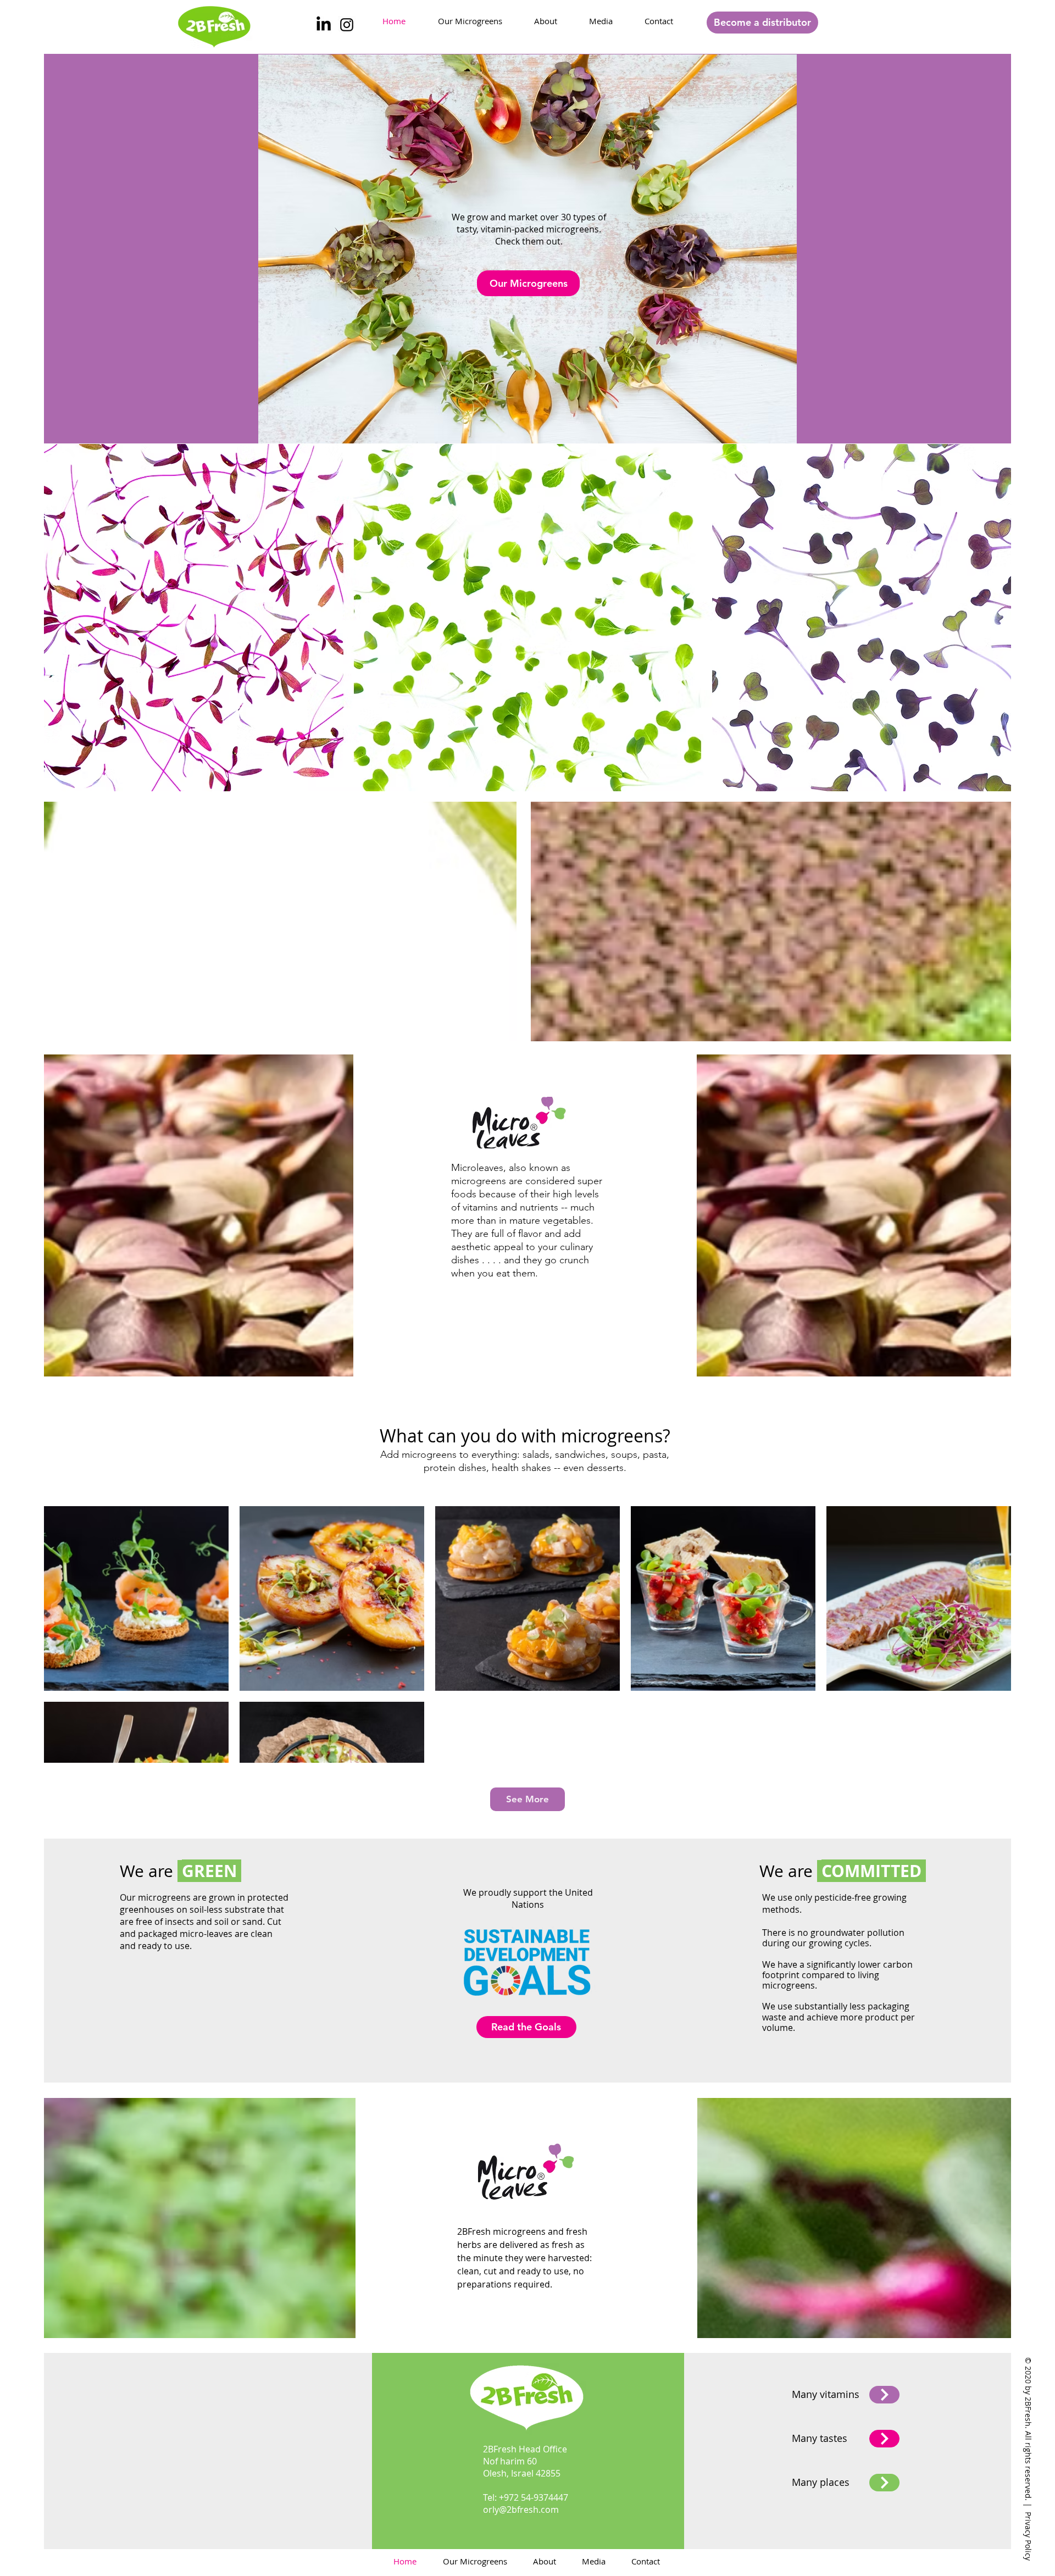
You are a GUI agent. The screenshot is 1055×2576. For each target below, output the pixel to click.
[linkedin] (324, 25)
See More (527, 1799)
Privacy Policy (1028, 2536)
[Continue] (884, 2395)
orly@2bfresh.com (521, 2510)
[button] (762, 23)
